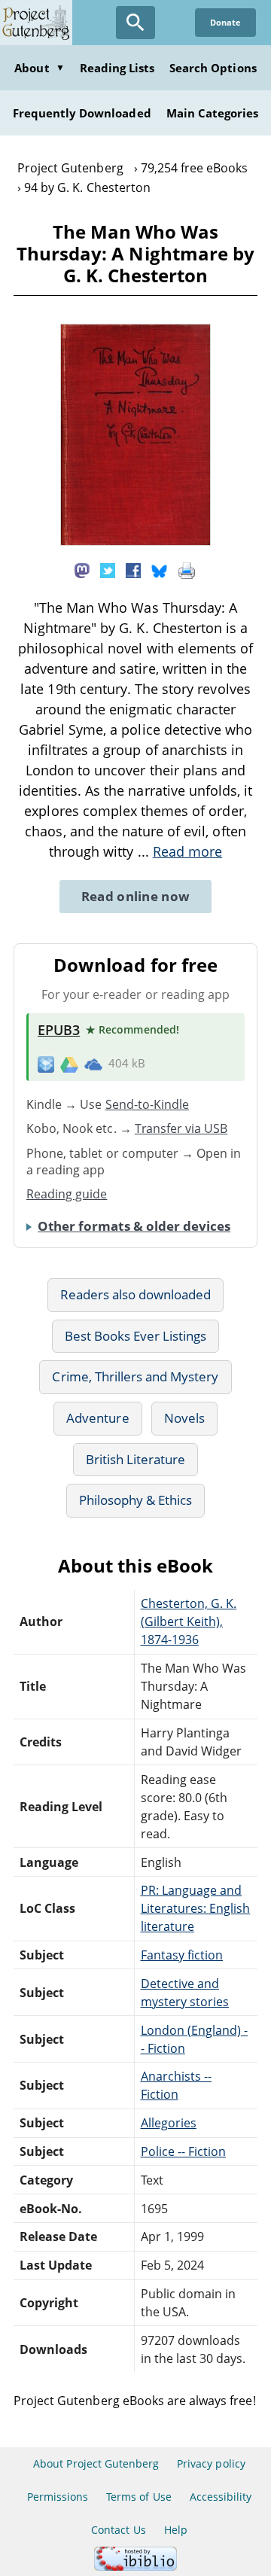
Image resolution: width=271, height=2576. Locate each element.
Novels (184, 1418)
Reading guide (67, 1194)
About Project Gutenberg (96, 2463)
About (39, 68)
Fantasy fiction (182, 1955)
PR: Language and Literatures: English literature (196, 1908)
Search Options (213, 68)
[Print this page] (187, 569)
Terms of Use (139, 2497)
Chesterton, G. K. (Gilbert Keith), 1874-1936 (189, 1621)
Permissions (58, 2497)
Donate (225, 22)
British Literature (136, 1459)
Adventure (97, 1418)
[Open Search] (135, 23)
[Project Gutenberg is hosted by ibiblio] (135, 2567)
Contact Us (118, 2530)
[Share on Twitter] (108, 569)
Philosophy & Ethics (136, 1500)
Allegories (169, 2123)
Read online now (136, 896)
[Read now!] (135, 541)
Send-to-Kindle (148, 1104)
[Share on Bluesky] (160, 569)
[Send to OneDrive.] (93, 1064)
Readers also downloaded (136, 1294)
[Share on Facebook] (133, 569)
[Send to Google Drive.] (69, 1064)
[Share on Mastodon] (82, 569)
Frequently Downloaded (82, 113)
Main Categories (213, 113)
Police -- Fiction (184, 2151)
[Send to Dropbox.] (46, 1064)
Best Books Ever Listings (136, 1336)
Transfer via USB (181, 1128)
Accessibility (221, 2497)
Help (176, 2530)
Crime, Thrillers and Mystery (135, 1376)
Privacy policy (211, 2463)
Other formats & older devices (134, 1226)
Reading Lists (117, 68)
